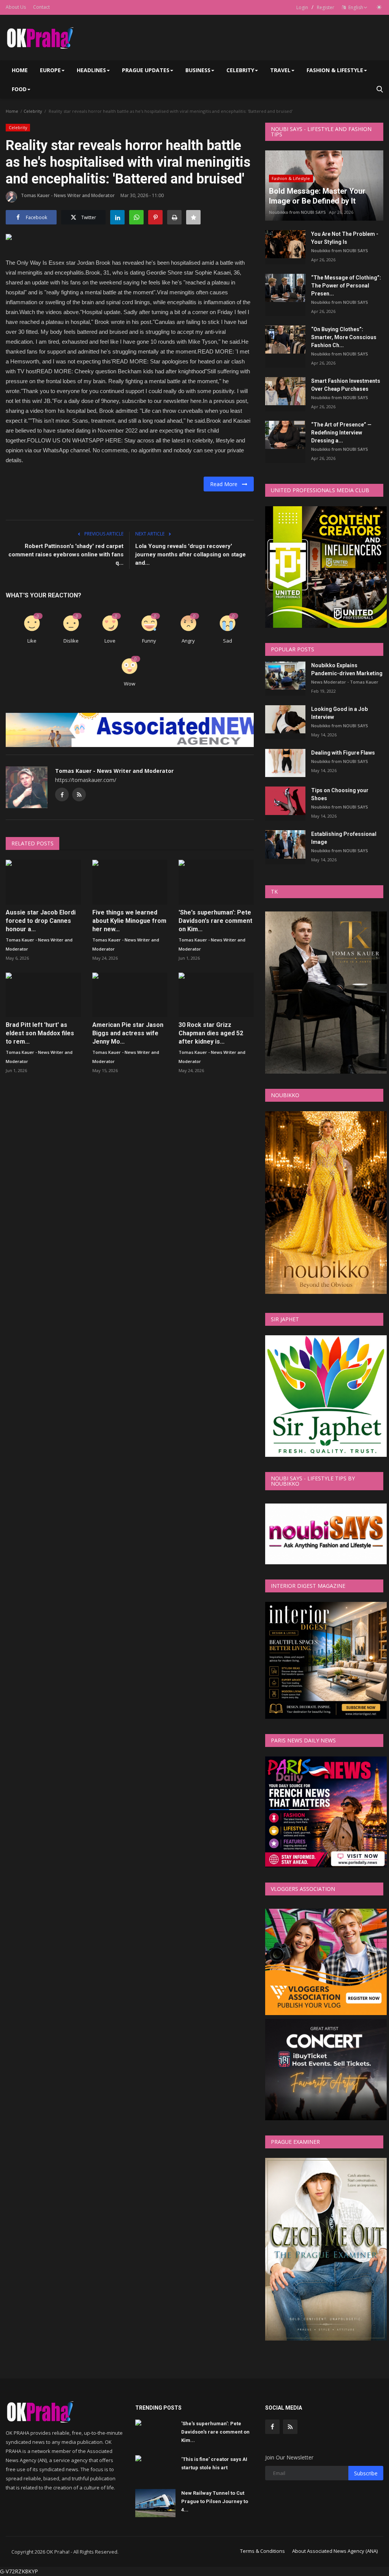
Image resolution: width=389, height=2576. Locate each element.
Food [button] (19, 89)
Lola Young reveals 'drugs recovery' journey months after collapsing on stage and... (191, 554)
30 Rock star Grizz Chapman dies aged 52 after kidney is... (211, 1033)
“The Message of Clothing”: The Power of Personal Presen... (346, 286)
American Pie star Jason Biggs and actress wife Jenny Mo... (128, 1033)
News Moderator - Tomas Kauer (345, 682)
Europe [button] (50, 70)
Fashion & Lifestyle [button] (335, 70)
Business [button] (198, 70)
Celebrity (33, 111)
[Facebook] (272, 2427)
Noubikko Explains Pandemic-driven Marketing (347, 669)
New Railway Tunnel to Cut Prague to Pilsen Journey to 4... (215, 2501)
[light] (379, 7)
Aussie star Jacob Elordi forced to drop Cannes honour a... (41, 921)
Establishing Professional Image (344, 838)
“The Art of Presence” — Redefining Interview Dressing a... (341, 433)
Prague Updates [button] (146, 70)
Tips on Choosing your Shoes (340, 794)
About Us (16, 7)
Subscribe (366, 2473)
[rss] (290, 2427)
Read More (226, 484)
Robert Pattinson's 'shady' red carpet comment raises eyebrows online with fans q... (66, 554)
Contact (41, 7)
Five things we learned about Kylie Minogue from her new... (129, 921)
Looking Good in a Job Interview (339, 713)
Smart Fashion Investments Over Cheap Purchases (346, 385)
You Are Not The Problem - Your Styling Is (345, 238)
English (355, 7)
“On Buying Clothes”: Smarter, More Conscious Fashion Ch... (344, 337)
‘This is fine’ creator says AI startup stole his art (214, 2463)
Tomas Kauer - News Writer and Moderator (68, 195)
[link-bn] (144, 730)
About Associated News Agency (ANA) (335, 2551)
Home (20, 70)
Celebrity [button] (240, 70)
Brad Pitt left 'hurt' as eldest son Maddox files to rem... (40, 1033)
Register (326, 7)
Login (302, 7)
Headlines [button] (91, 70)
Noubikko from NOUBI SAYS (297, 212)
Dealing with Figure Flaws (343, 753)
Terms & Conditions (262, 2551)
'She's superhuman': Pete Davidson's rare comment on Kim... (215, 921)
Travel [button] (280, 70)
